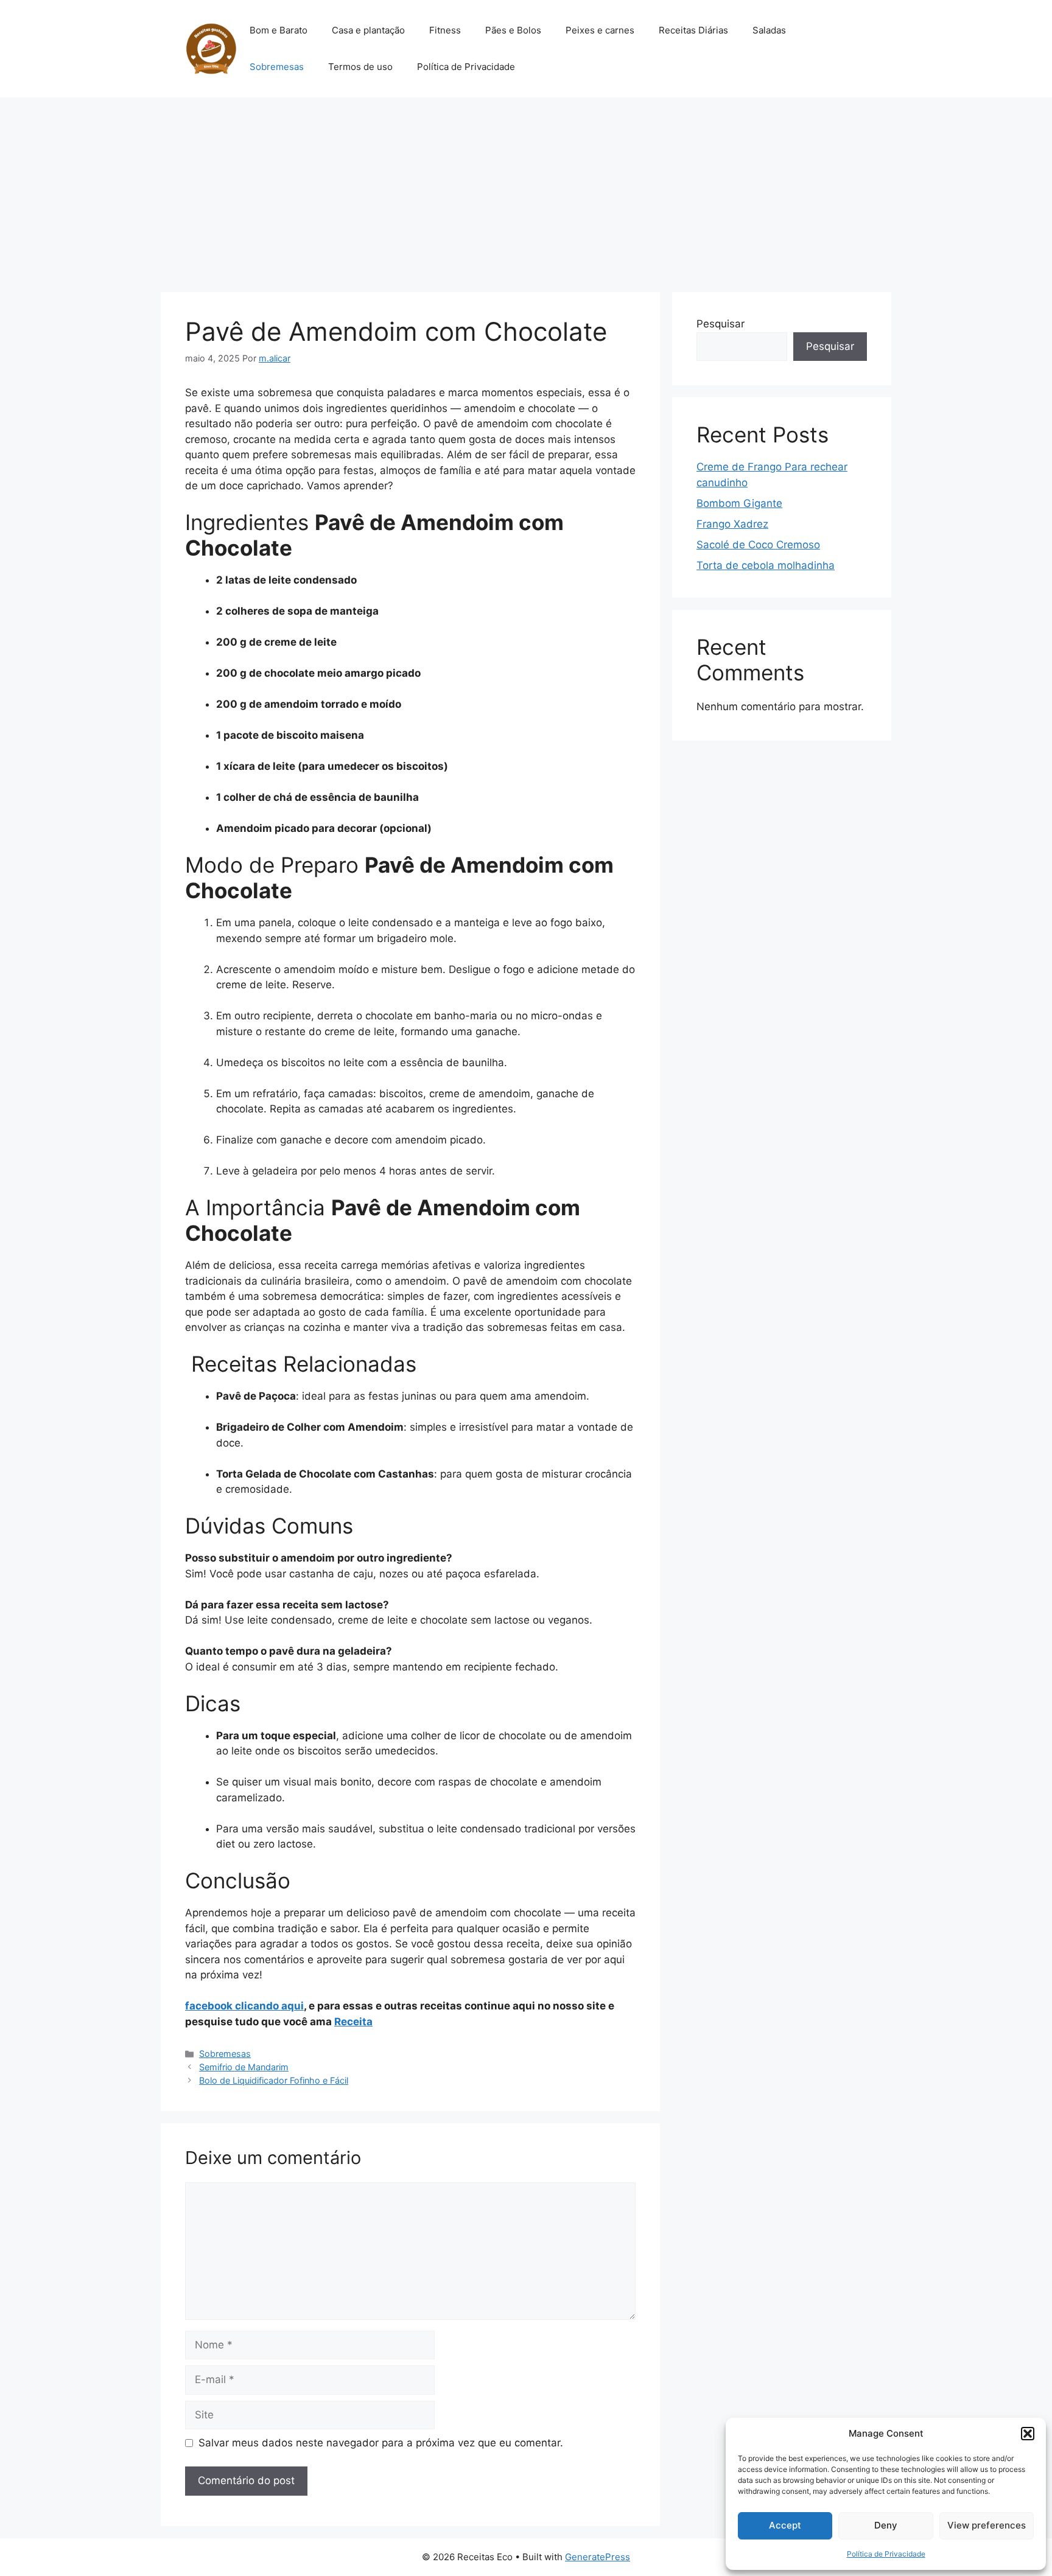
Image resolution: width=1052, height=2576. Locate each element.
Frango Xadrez (732, 524)
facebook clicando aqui (244, 2006)
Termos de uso (360, 67)
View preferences (987, 2525)
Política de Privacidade (886, 2554)
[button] (1028, 2434)
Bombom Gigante (739, 503)
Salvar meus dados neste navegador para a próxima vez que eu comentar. (381, 2443)
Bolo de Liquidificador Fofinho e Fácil (274, 2080)
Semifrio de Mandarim (244, 2067)
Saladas (769, 30)
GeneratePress (598, 2557)
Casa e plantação (368, 30)
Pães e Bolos (513, 30)
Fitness (445, 30)
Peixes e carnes (600, 30)
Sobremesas (277, 67)
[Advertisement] (526, 189)
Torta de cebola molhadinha (766, 565)
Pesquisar (721, 324)
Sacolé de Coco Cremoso (758, 545)
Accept (785, 2525)
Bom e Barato (279, 30)
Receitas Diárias (693, 30)
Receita (353, 2022)
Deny (886, 2525)
